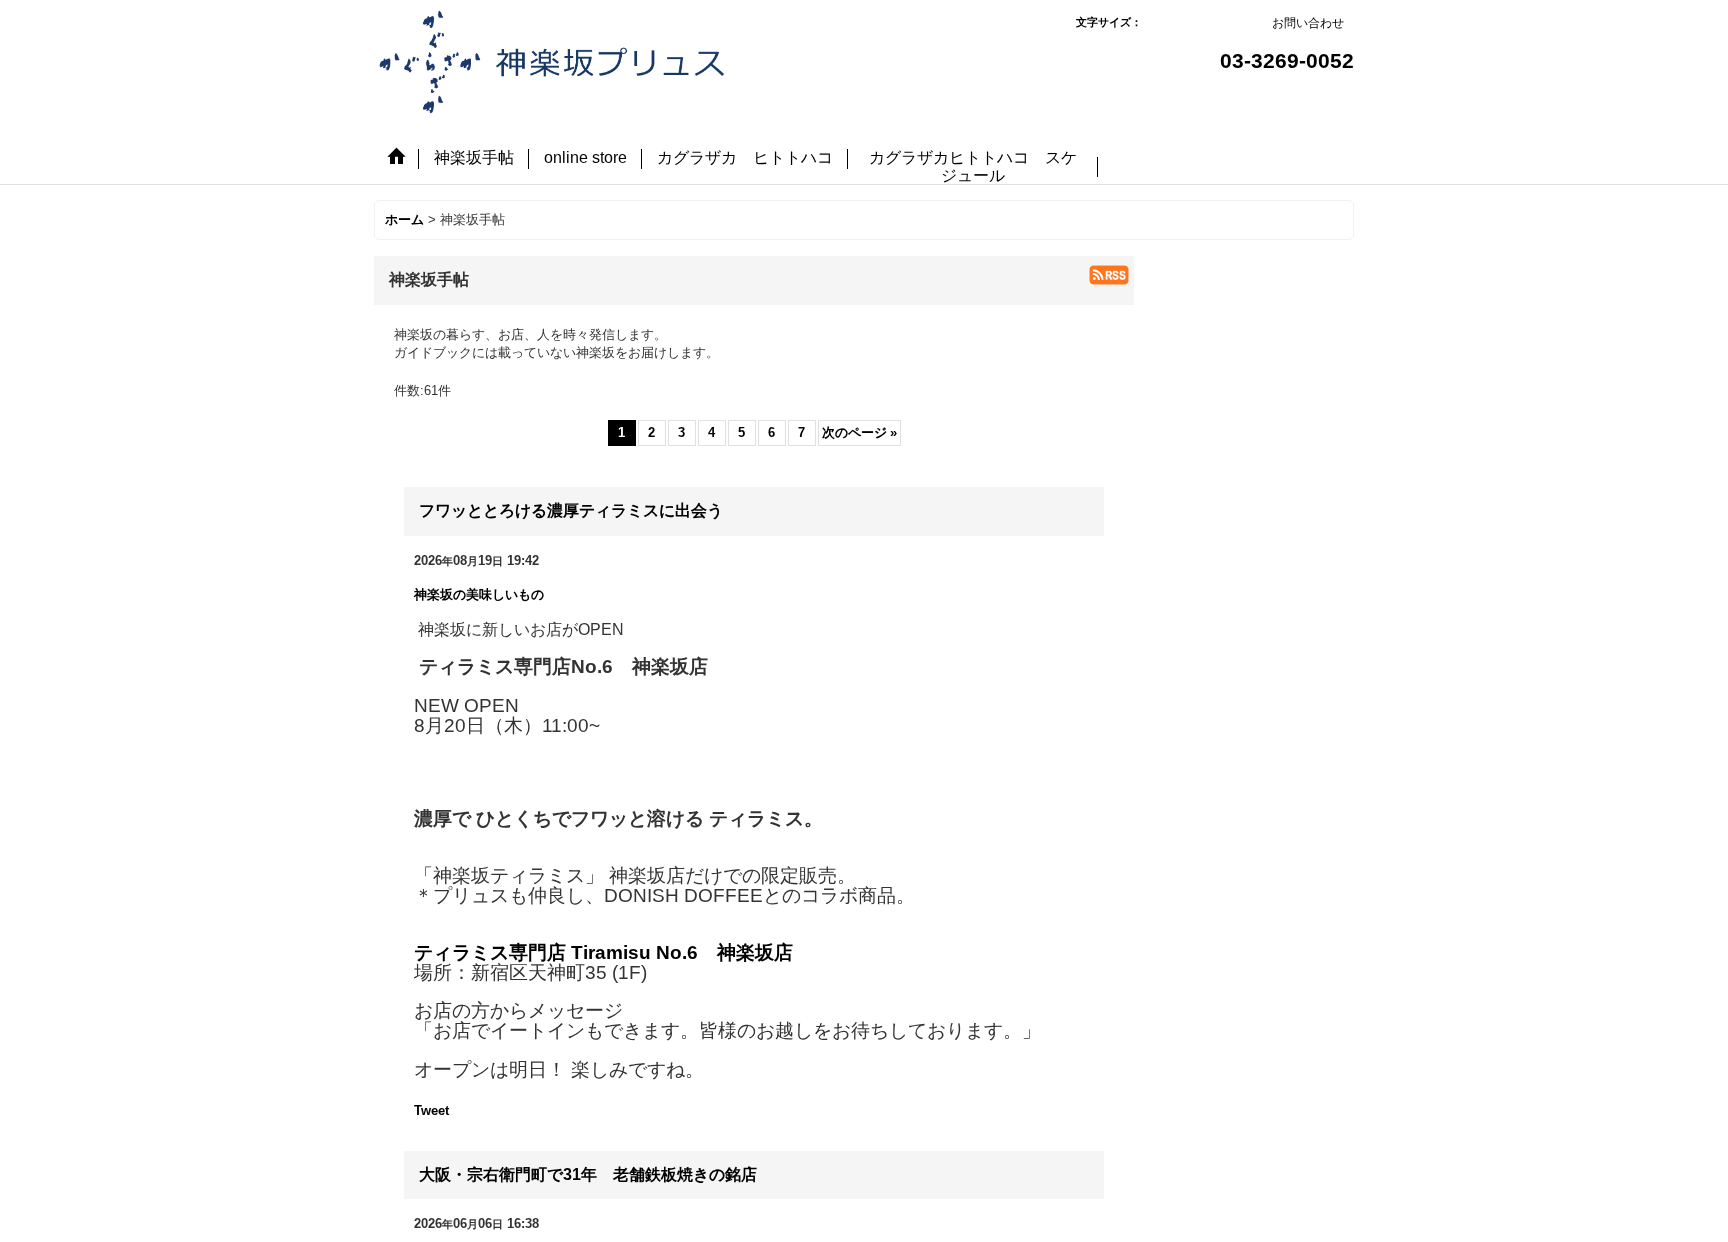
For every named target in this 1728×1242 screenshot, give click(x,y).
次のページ (859, 432)
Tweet (431, 1110)
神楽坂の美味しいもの (479, 594)
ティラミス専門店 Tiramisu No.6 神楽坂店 (603, 952)
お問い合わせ (1308, 23)
